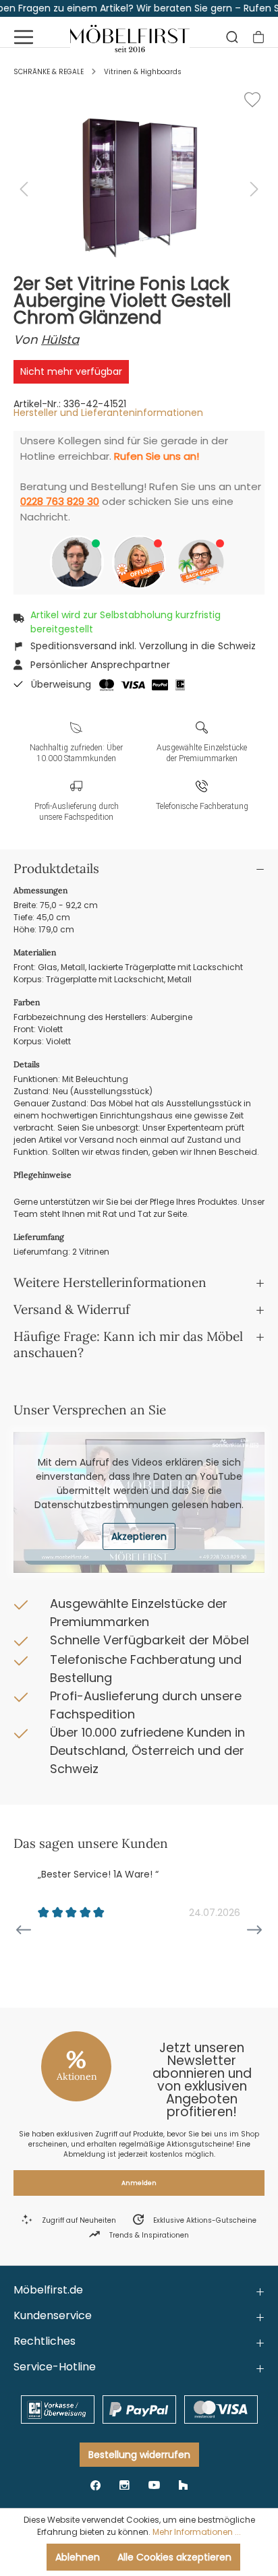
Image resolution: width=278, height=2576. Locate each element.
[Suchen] (232, 37)
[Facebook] (95, 2485)
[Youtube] (154, 2485)
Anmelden (139, 2183)
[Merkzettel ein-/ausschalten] (252, 100)
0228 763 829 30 (60, 501)
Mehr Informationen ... (197, 2532)
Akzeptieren (139, 1536)
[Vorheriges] (24, 189)
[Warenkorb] (258, 37)
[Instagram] (124, 2485)
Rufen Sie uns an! (157, 456)
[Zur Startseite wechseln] (130, 37)
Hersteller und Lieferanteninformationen (108, 413)
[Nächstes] (254, 189)
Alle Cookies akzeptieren (174, 2557)
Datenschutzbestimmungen (102, 1505)
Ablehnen (78, 2557)
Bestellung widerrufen (139, 2455)
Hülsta (60, 339)
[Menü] (24, 37)
